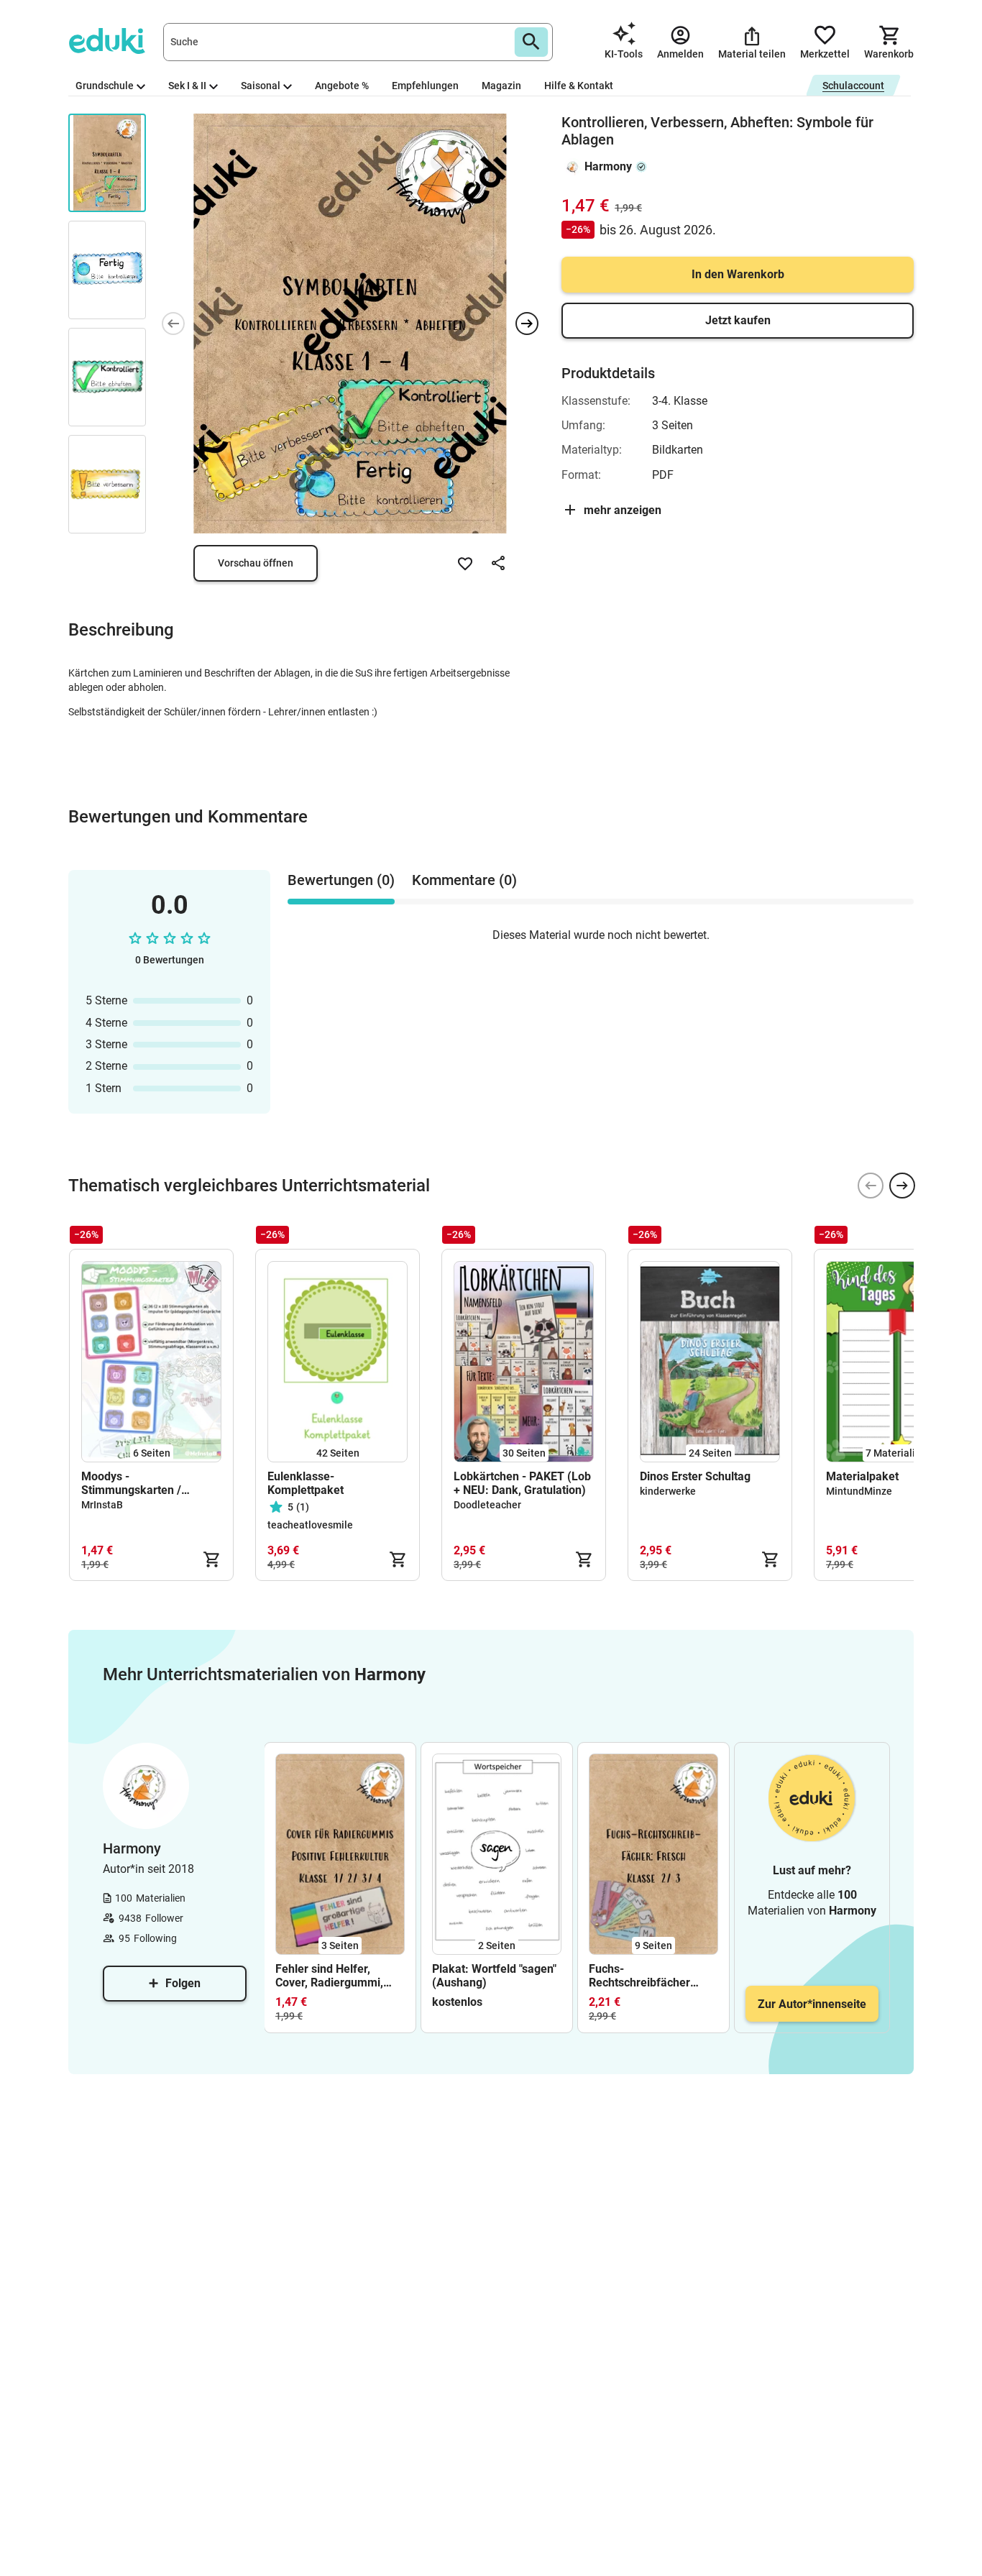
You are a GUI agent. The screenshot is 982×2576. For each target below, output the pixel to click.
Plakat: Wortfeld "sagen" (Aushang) (494, 1976)
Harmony (608, 166)
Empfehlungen (425, 86)
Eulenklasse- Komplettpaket (306, 1483)
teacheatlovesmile (310, 1525)
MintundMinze (859, 1491)
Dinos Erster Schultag (695, 1476)
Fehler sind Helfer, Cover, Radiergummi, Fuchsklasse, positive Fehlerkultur (331, 1976)
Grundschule (105, 86)
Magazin (501, 86)
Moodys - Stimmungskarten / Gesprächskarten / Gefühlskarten (131, 1483)
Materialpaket (862, 1476)
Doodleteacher (487, 1505)
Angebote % (342, 86)
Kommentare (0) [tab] (464, 880)
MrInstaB (102, 1505)
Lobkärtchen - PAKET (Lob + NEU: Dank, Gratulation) (522, 1483)
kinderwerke (668, 1491)
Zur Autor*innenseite (812, 2004)
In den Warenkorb (738, 274)
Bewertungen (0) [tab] (341, 880)
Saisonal (261, 86)
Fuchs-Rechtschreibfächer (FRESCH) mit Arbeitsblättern (639, 1976)
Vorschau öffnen (256, 563)
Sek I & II (187, 86)
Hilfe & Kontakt (579, 86)
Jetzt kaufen (738, 320)
